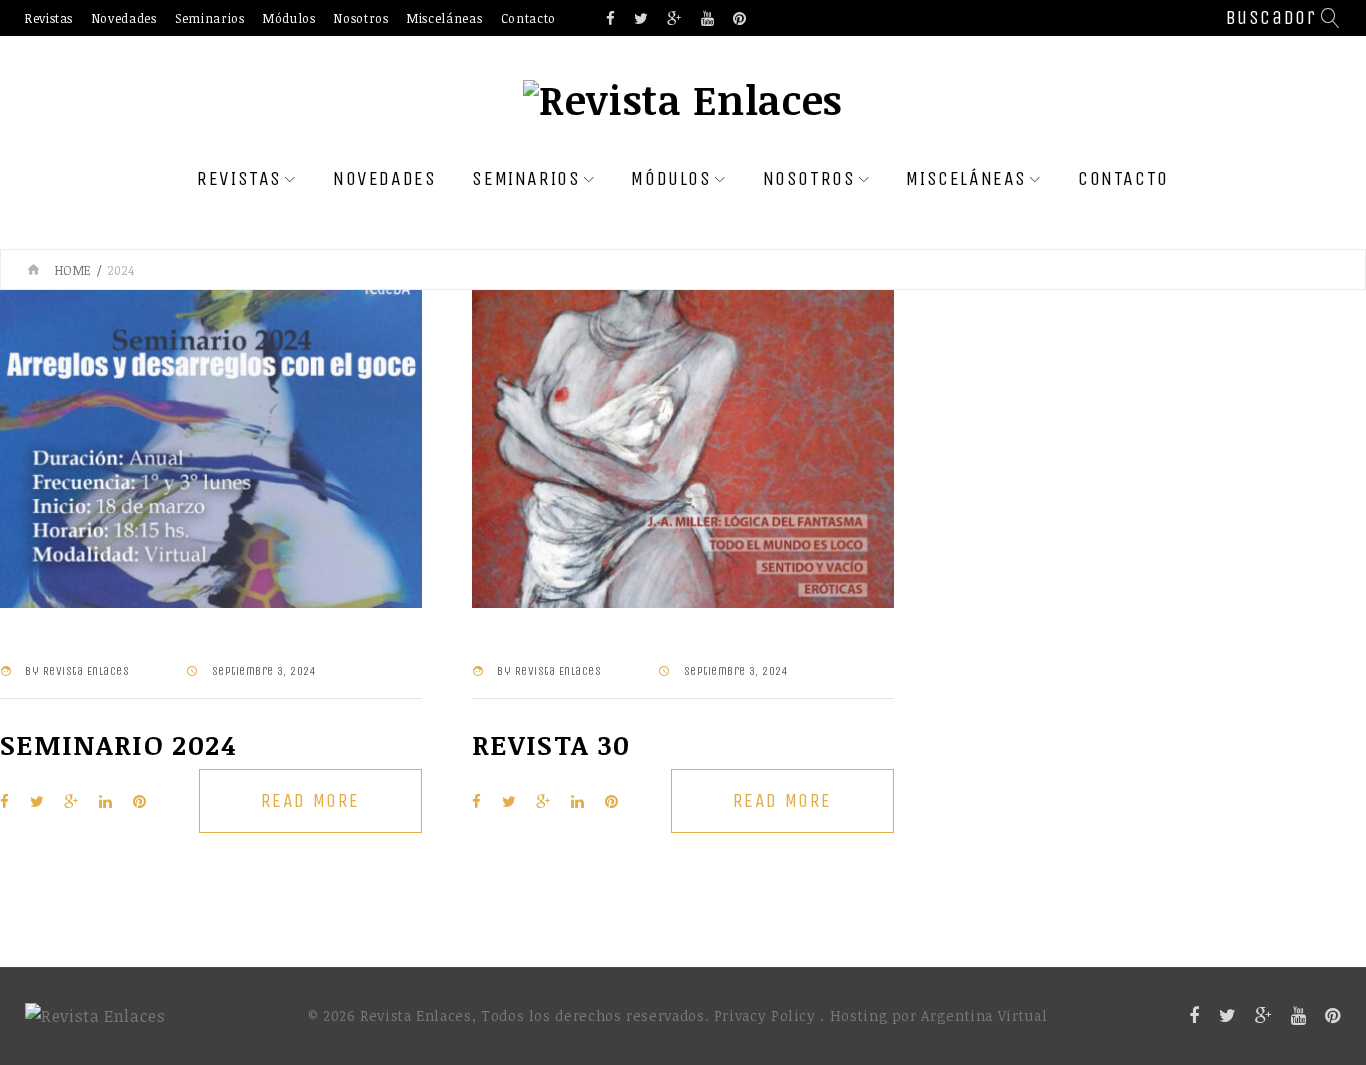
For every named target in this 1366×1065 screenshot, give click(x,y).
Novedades (124, 18)
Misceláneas (444, 18)
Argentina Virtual (984, 1015)
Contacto (528, 18)
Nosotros (361, 18)
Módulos (289, 18)
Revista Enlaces (86, 671)
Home (73, 270)
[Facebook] (611, 19)
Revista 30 (551, 744)
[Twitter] (641, 19)
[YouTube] (708, 19)
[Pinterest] (740, 19)
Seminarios (209, 18)
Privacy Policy (765, 1015)
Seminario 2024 (118, 744)
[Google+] (674, 19)
